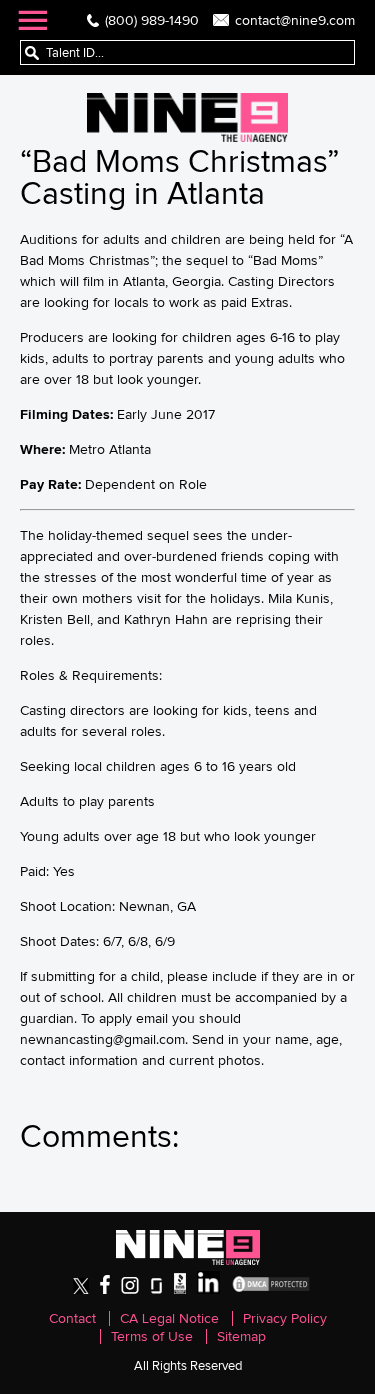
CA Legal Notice (169, 1318)
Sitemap (241, 1336)
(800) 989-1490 (152, 20)
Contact (72, 1318)
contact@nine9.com (295, 20)
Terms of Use (152, 1336)
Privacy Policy (285, 1318)
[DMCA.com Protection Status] (271, 1289)
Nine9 (187, 117)
